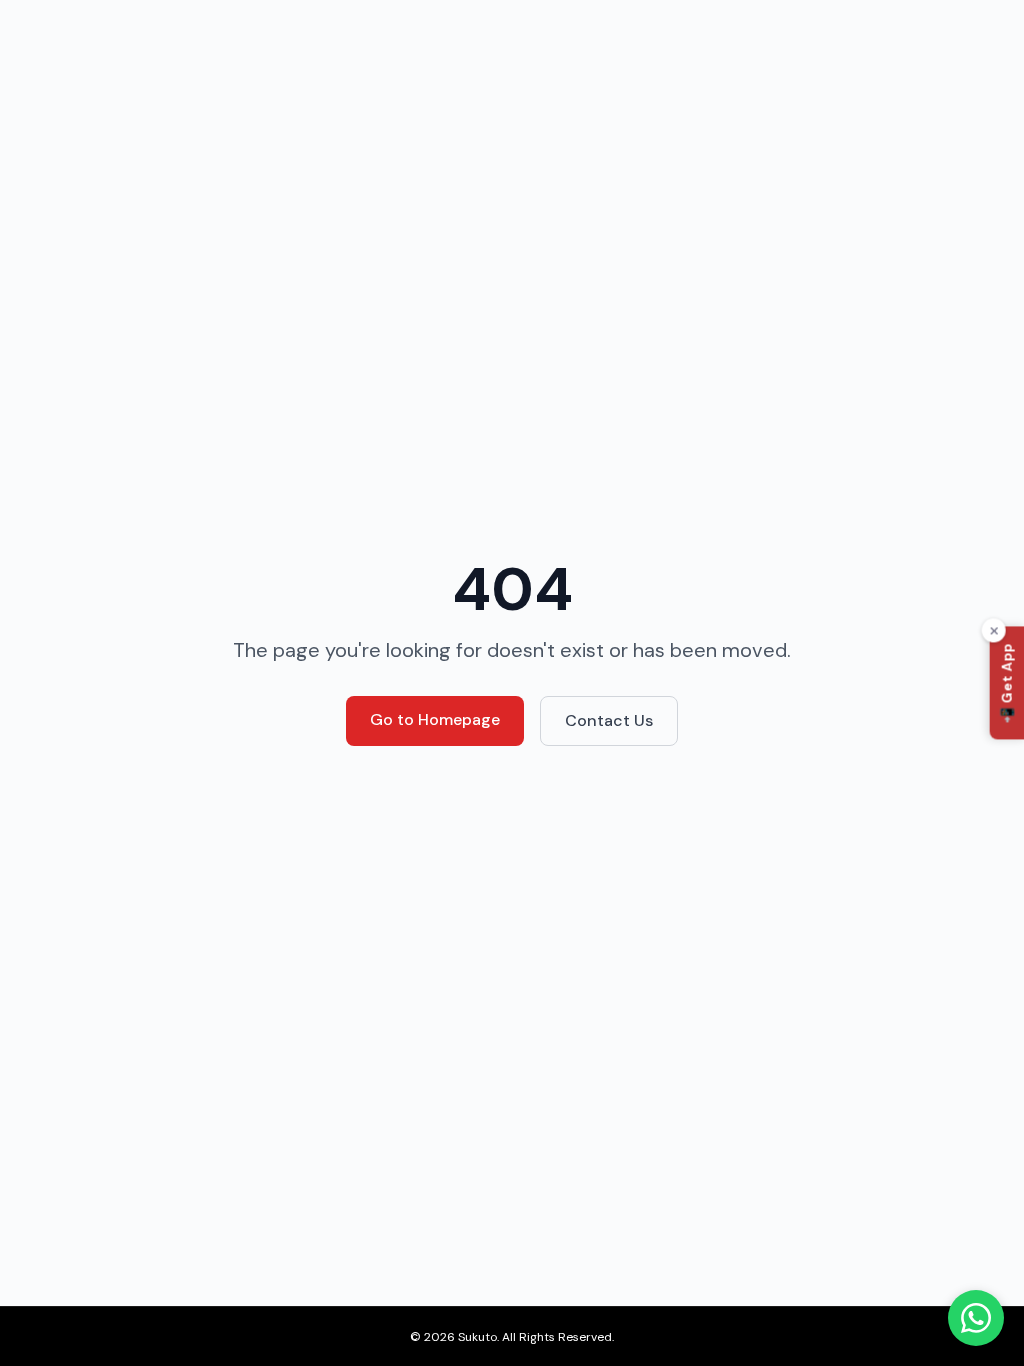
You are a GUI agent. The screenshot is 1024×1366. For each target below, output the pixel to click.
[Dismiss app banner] (994, 631)
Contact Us (609, 720)
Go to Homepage (435, 719)
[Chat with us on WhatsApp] (976, 1318)
